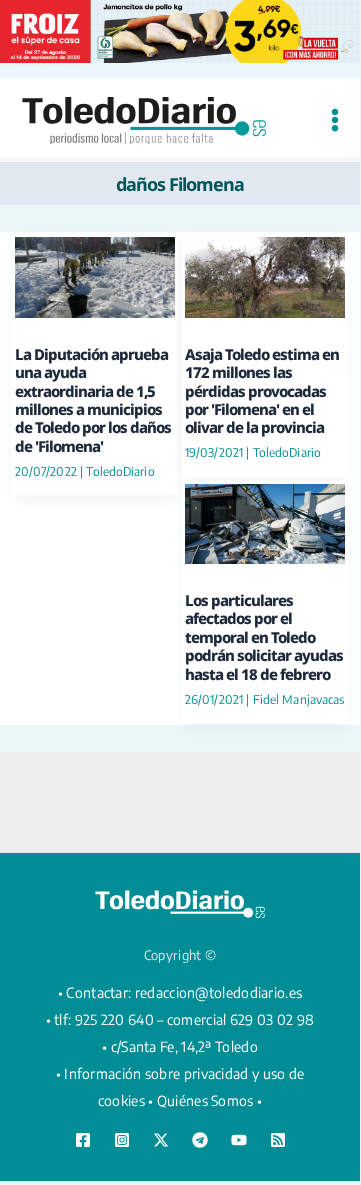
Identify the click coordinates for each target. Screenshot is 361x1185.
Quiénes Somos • (210, 1100)
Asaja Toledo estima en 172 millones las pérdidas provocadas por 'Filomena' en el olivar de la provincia (262, 391)
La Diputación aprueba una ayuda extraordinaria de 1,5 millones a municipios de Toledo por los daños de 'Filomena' (93, 400)
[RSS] (278, 1140)
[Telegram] (200, 1140)
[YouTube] (239, 1140)
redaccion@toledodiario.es (219, 992)
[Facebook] (83, 1140)
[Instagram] (122, 1140)
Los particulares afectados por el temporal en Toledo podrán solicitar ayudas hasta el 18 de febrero (264, 637)
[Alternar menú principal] (334, 120)
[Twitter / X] (161, 1140)
